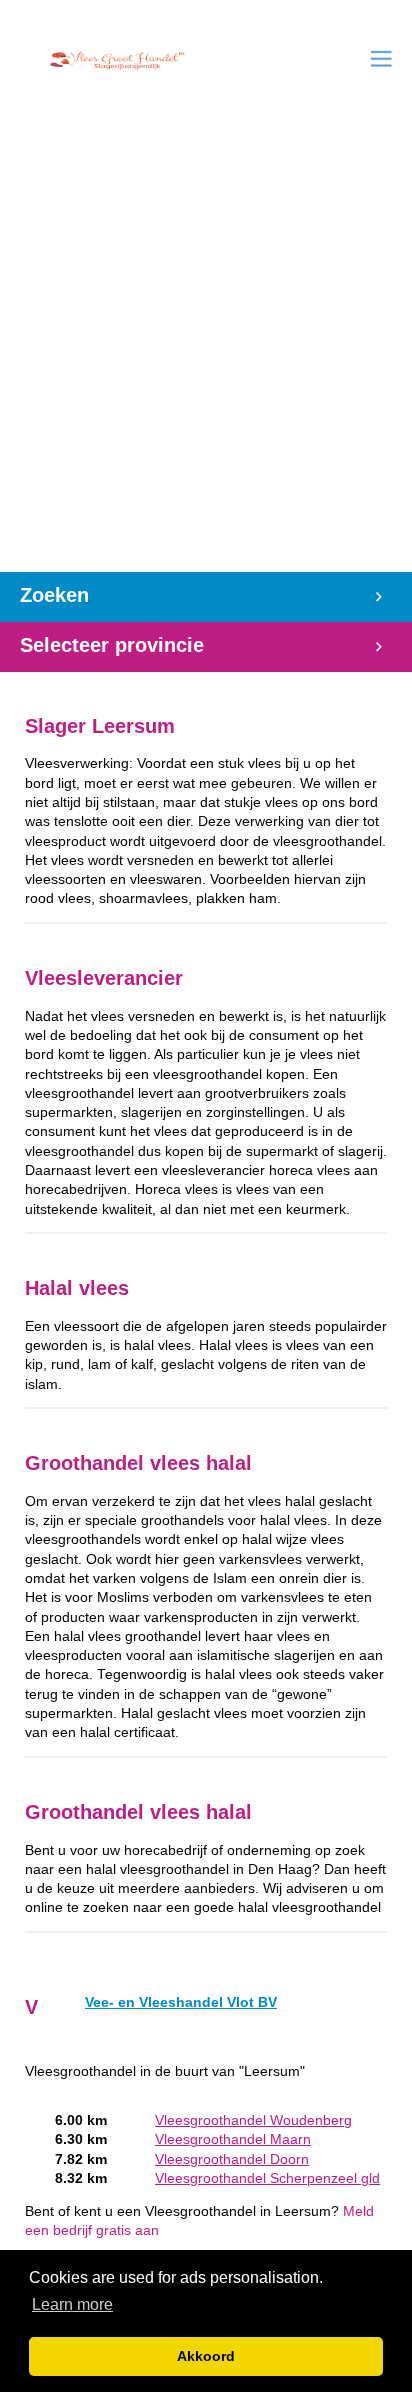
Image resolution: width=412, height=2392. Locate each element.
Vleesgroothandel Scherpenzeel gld (267, 2178)
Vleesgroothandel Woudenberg (253, 2120)
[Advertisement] (206, 356)
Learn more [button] (72, 2304)
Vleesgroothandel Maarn (233, 2139)
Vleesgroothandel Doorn (232, 2159)
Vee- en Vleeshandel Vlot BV (181, 2002)
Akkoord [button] (206, 2356)
